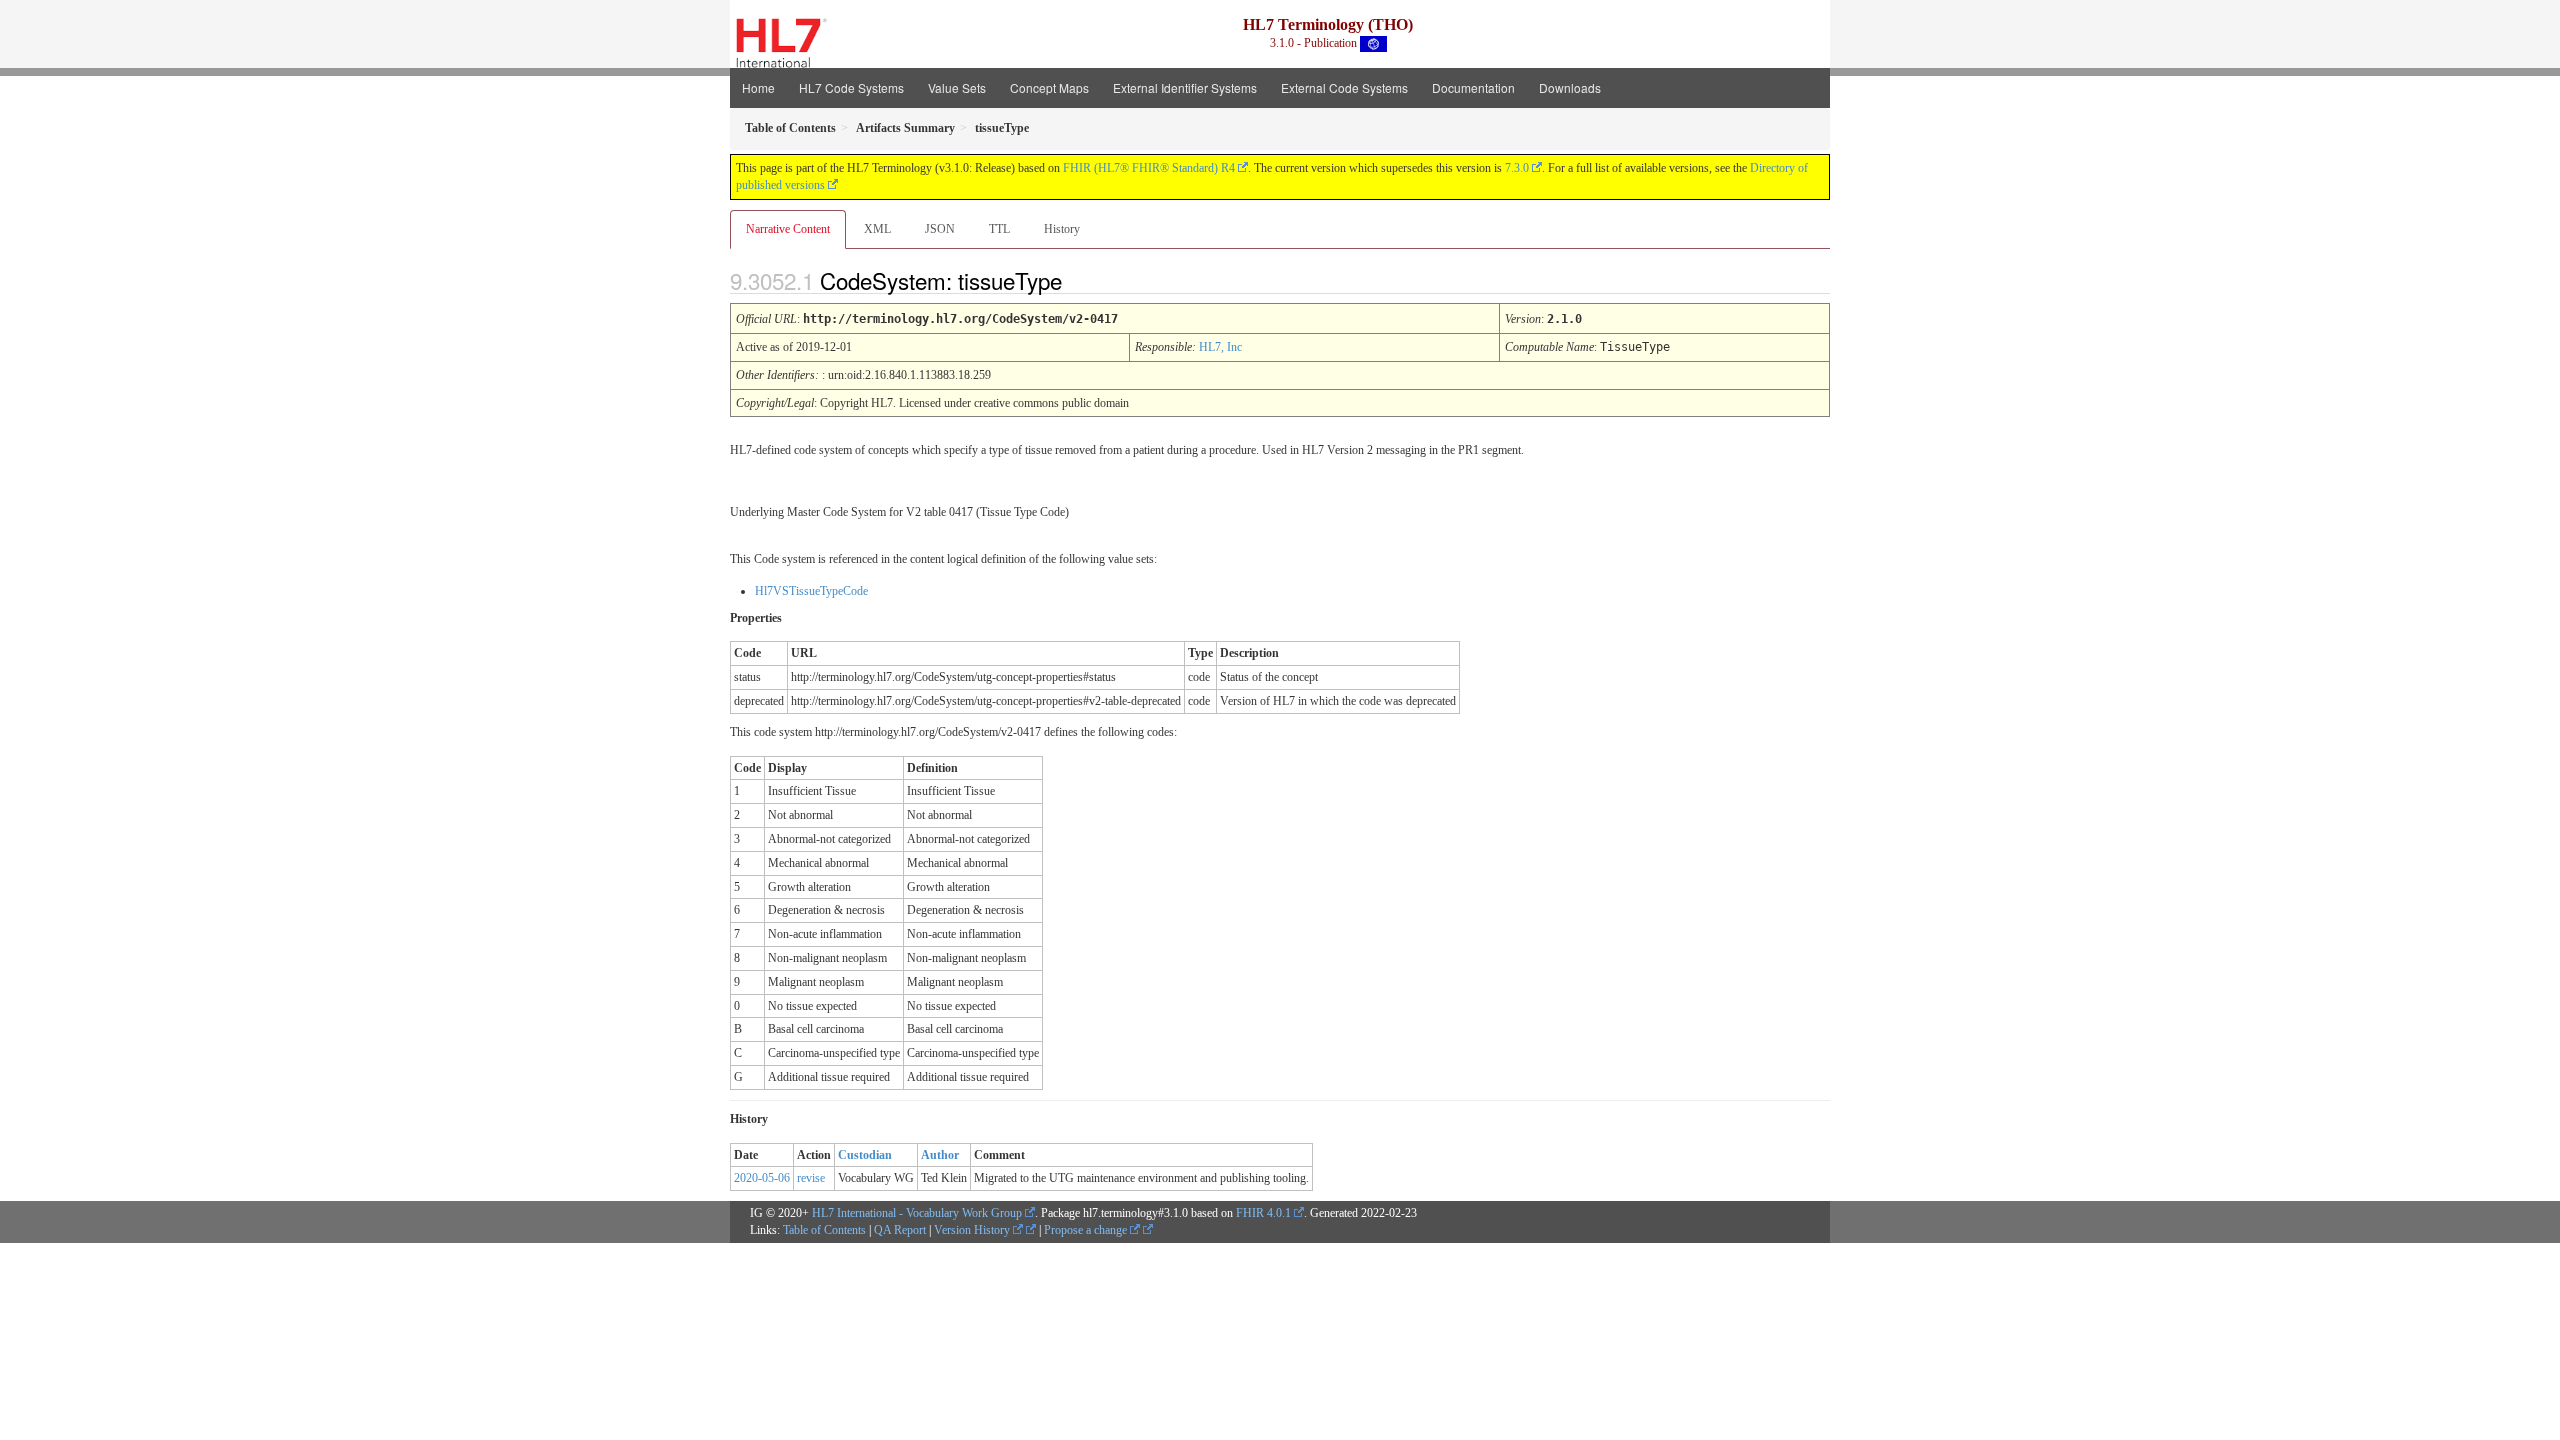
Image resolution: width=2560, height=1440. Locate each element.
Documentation (1473, 87)
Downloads (1570, 87)
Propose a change (1087, 1230)
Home (758, 87)
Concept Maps (1049, 87)
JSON (940, 229)
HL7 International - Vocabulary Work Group (917, 1213)
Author (940, 1155)
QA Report (900, 1230)
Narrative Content (788, 229)
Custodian (865, 1155)
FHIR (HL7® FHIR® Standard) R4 (1149, 168)
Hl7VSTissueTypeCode (811, 591)
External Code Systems (1344, 87)
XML (877, 229)
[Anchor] (1079, 280)
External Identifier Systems (1185, 87)
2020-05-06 (762, 1178)
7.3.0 (1517, 168)
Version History (973, 1230)
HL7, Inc (1220, 347)
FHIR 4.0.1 (1263, 1213)
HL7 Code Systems (851, 87)
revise (811, 1178)
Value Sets (957, 87)
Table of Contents (824, 1230)
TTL (999, 229)
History (1062, 229)
